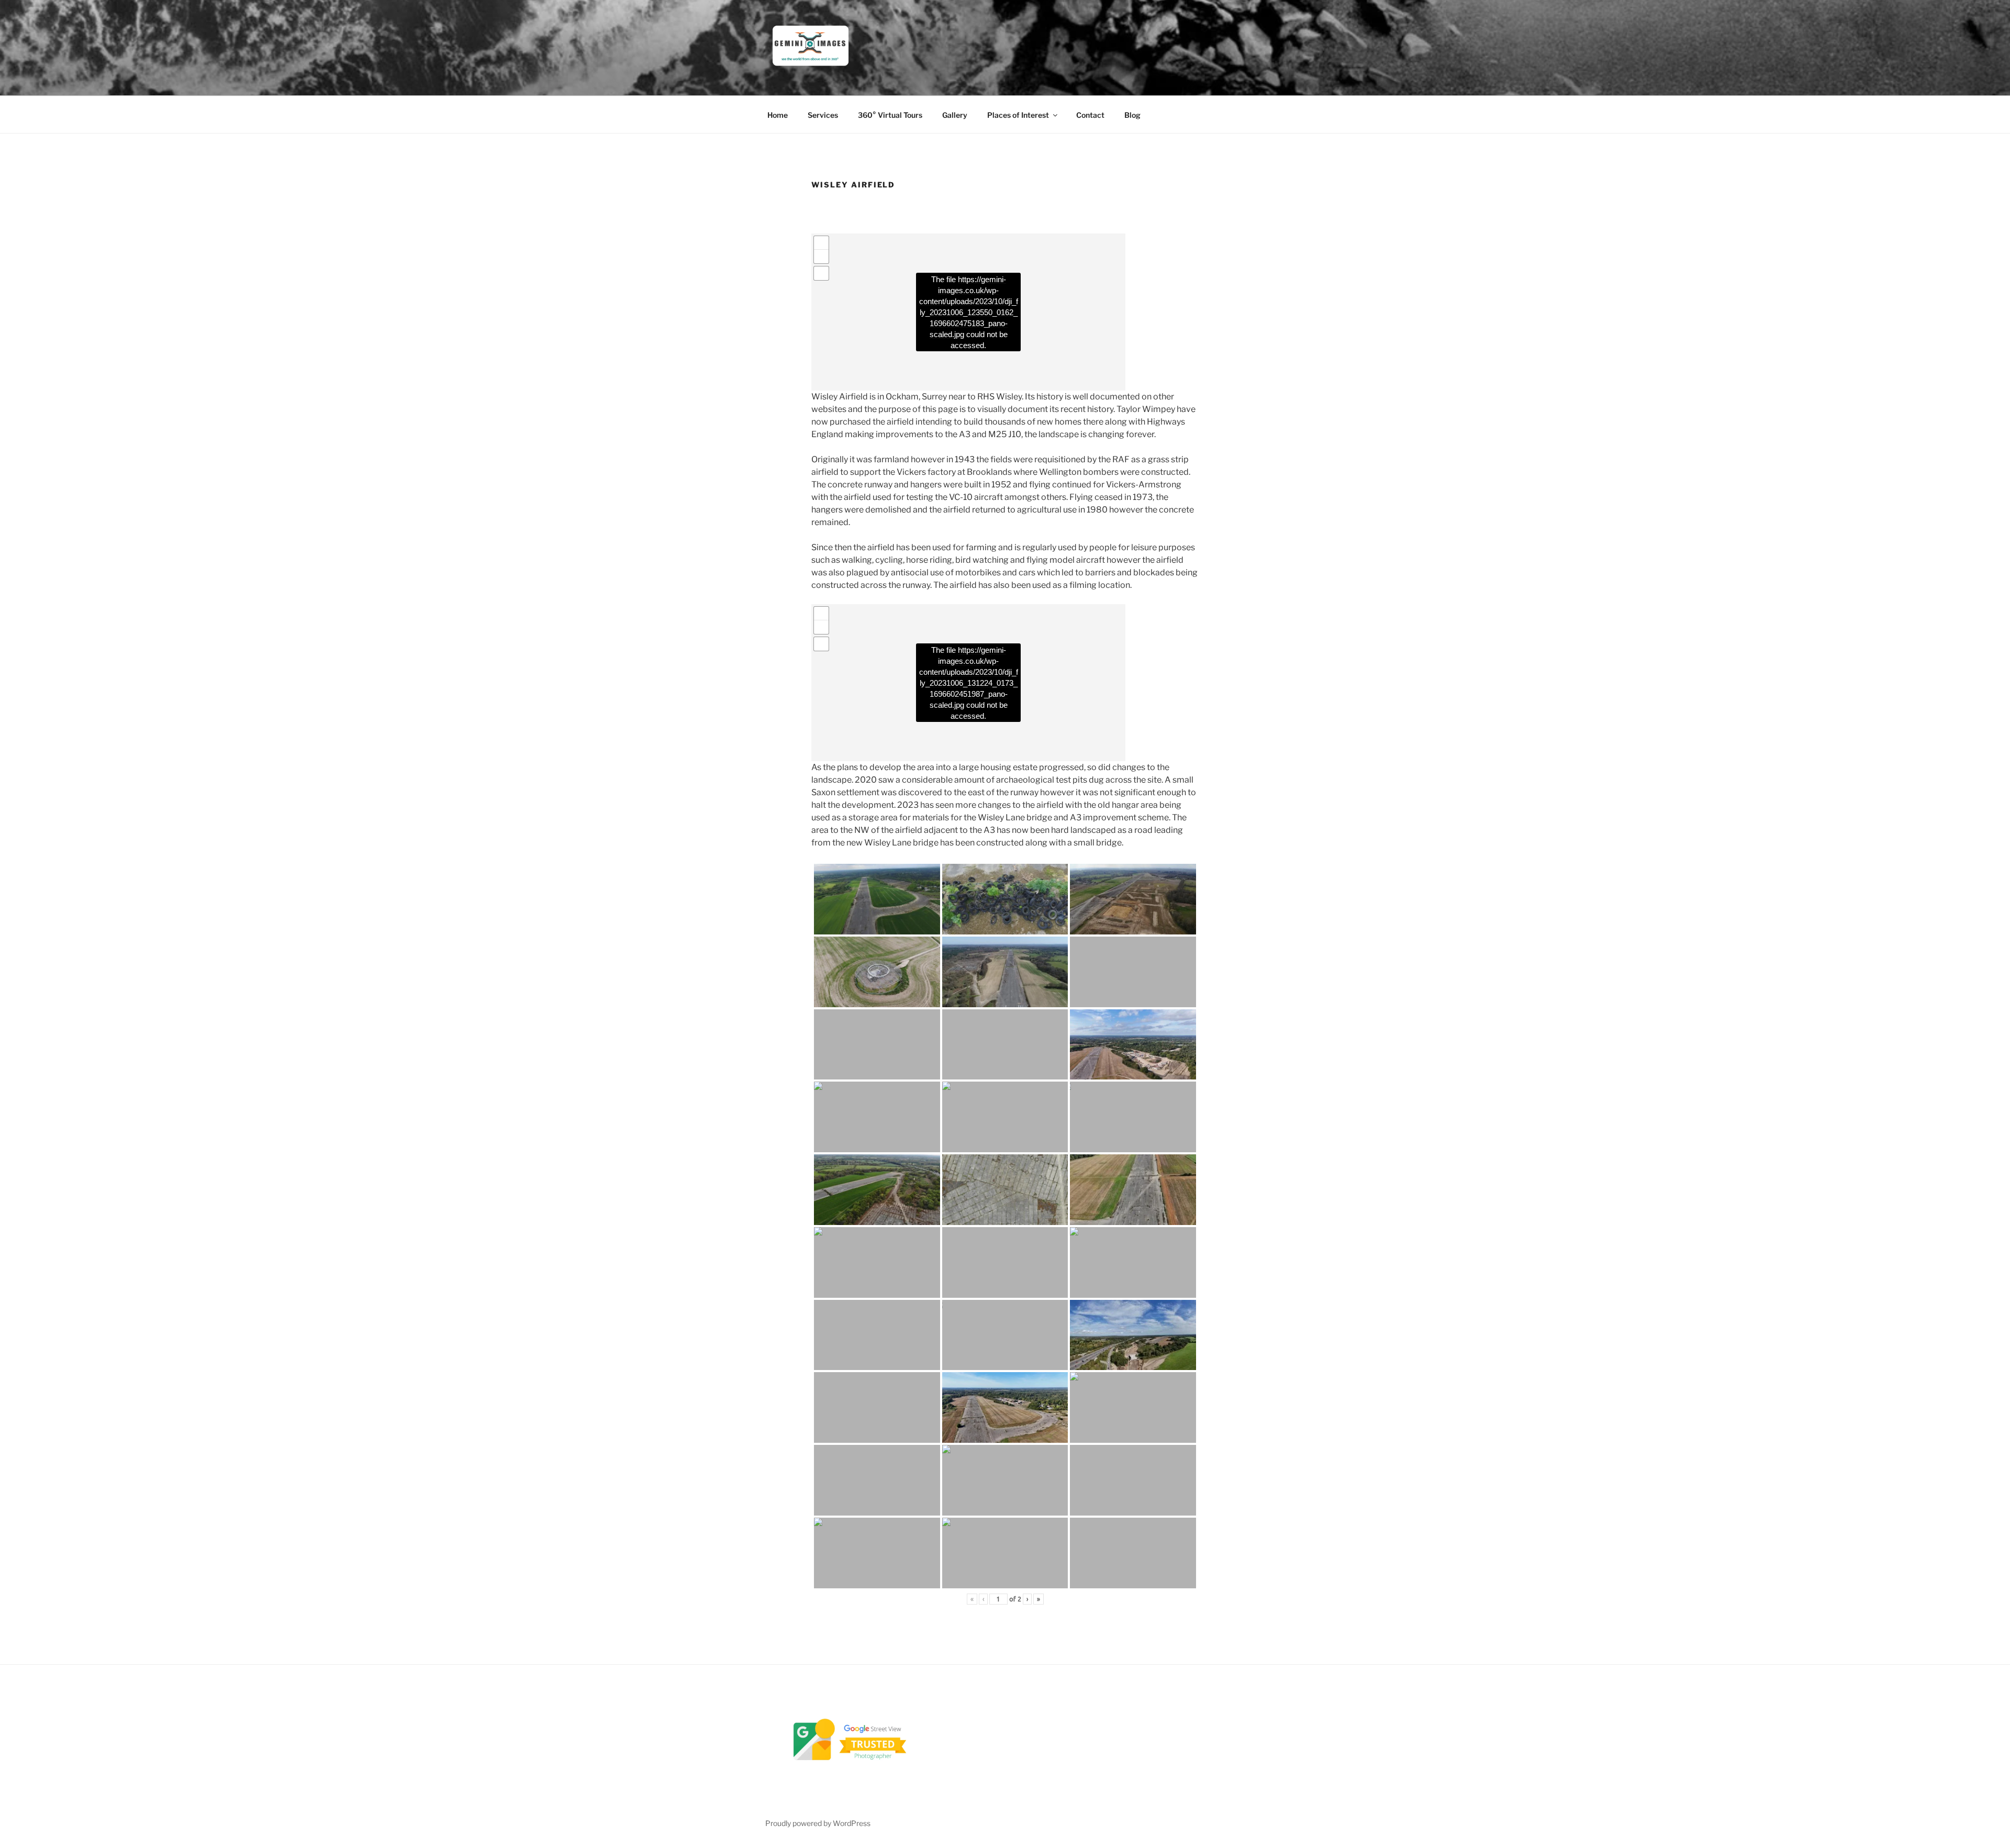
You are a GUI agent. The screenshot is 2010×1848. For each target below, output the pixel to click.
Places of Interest (1018, 115)
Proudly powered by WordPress (818, 1823)
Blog (1132, 115)
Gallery (955, 115)
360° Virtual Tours (890, 115)
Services (823, 115)
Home (778, 115)
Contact (1090, 115)
